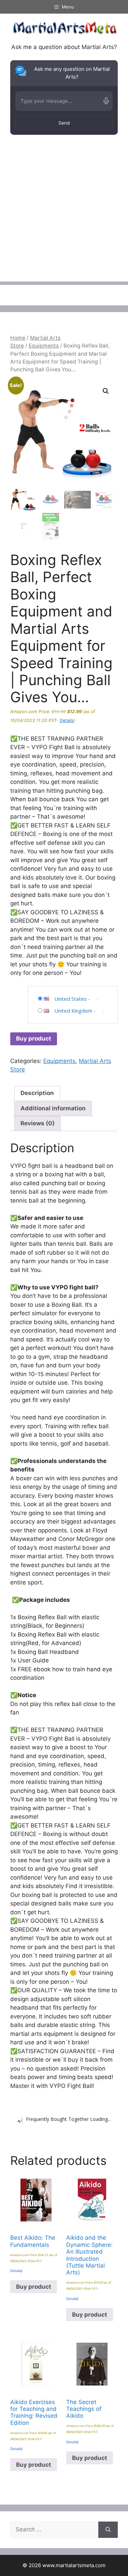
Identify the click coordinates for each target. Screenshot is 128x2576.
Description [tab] (37, 1093)
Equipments (44, 346)
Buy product (34, 1039)
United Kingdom (73, 1011)
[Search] (108, 2530)
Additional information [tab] (53, 1108)
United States (70, 999)
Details (67, 720)
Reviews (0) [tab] (38, 1123)
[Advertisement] (64, 218)
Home (18, 338)
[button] (106, 391)
